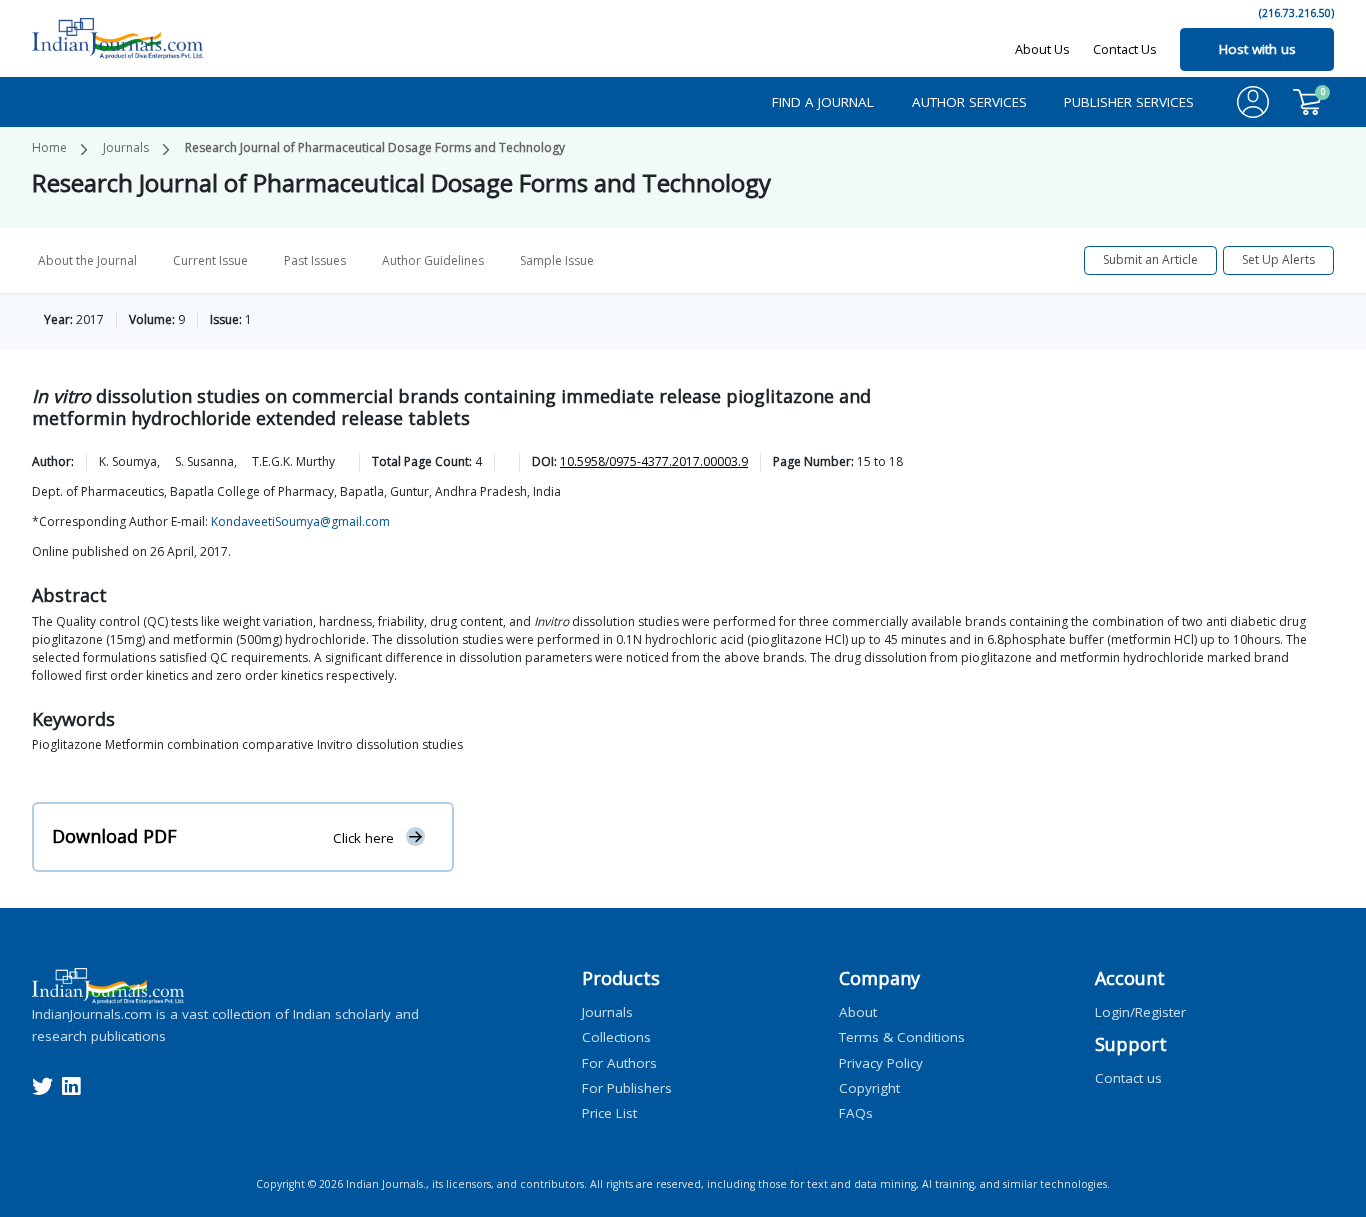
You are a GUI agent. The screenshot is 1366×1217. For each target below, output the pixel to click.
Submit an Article (1150, 259)
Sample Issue (557, 260)
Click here (363, 837)
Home (49, 147)
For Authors (619, 1062)
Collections (616, 1037)
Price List (609, 1113)
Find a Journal (823, 102)
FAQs (856, 1113)
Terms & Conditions (902, 1037)
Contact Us (1125, 49)
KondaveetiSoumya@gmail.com (300, 521)
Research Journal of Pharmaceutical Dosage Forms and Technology (375, 147)
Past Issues (315, 260)
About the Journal (87, 260)
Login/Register (1140, 1012)
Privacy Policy (881, 1062)
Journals (126, 147)
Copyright (869, 1087)
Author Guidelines (433, 260)
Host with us (1257, 49)
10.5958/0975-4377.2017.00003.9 (654, 461)
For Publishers (627, 1087)
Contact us (1128, 1078)
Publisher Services (1129, 102)
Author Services (969, 102)
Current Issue (210, 260)
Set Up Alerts (1278, 259)
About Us (1042, 49)
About (858, 1012)
